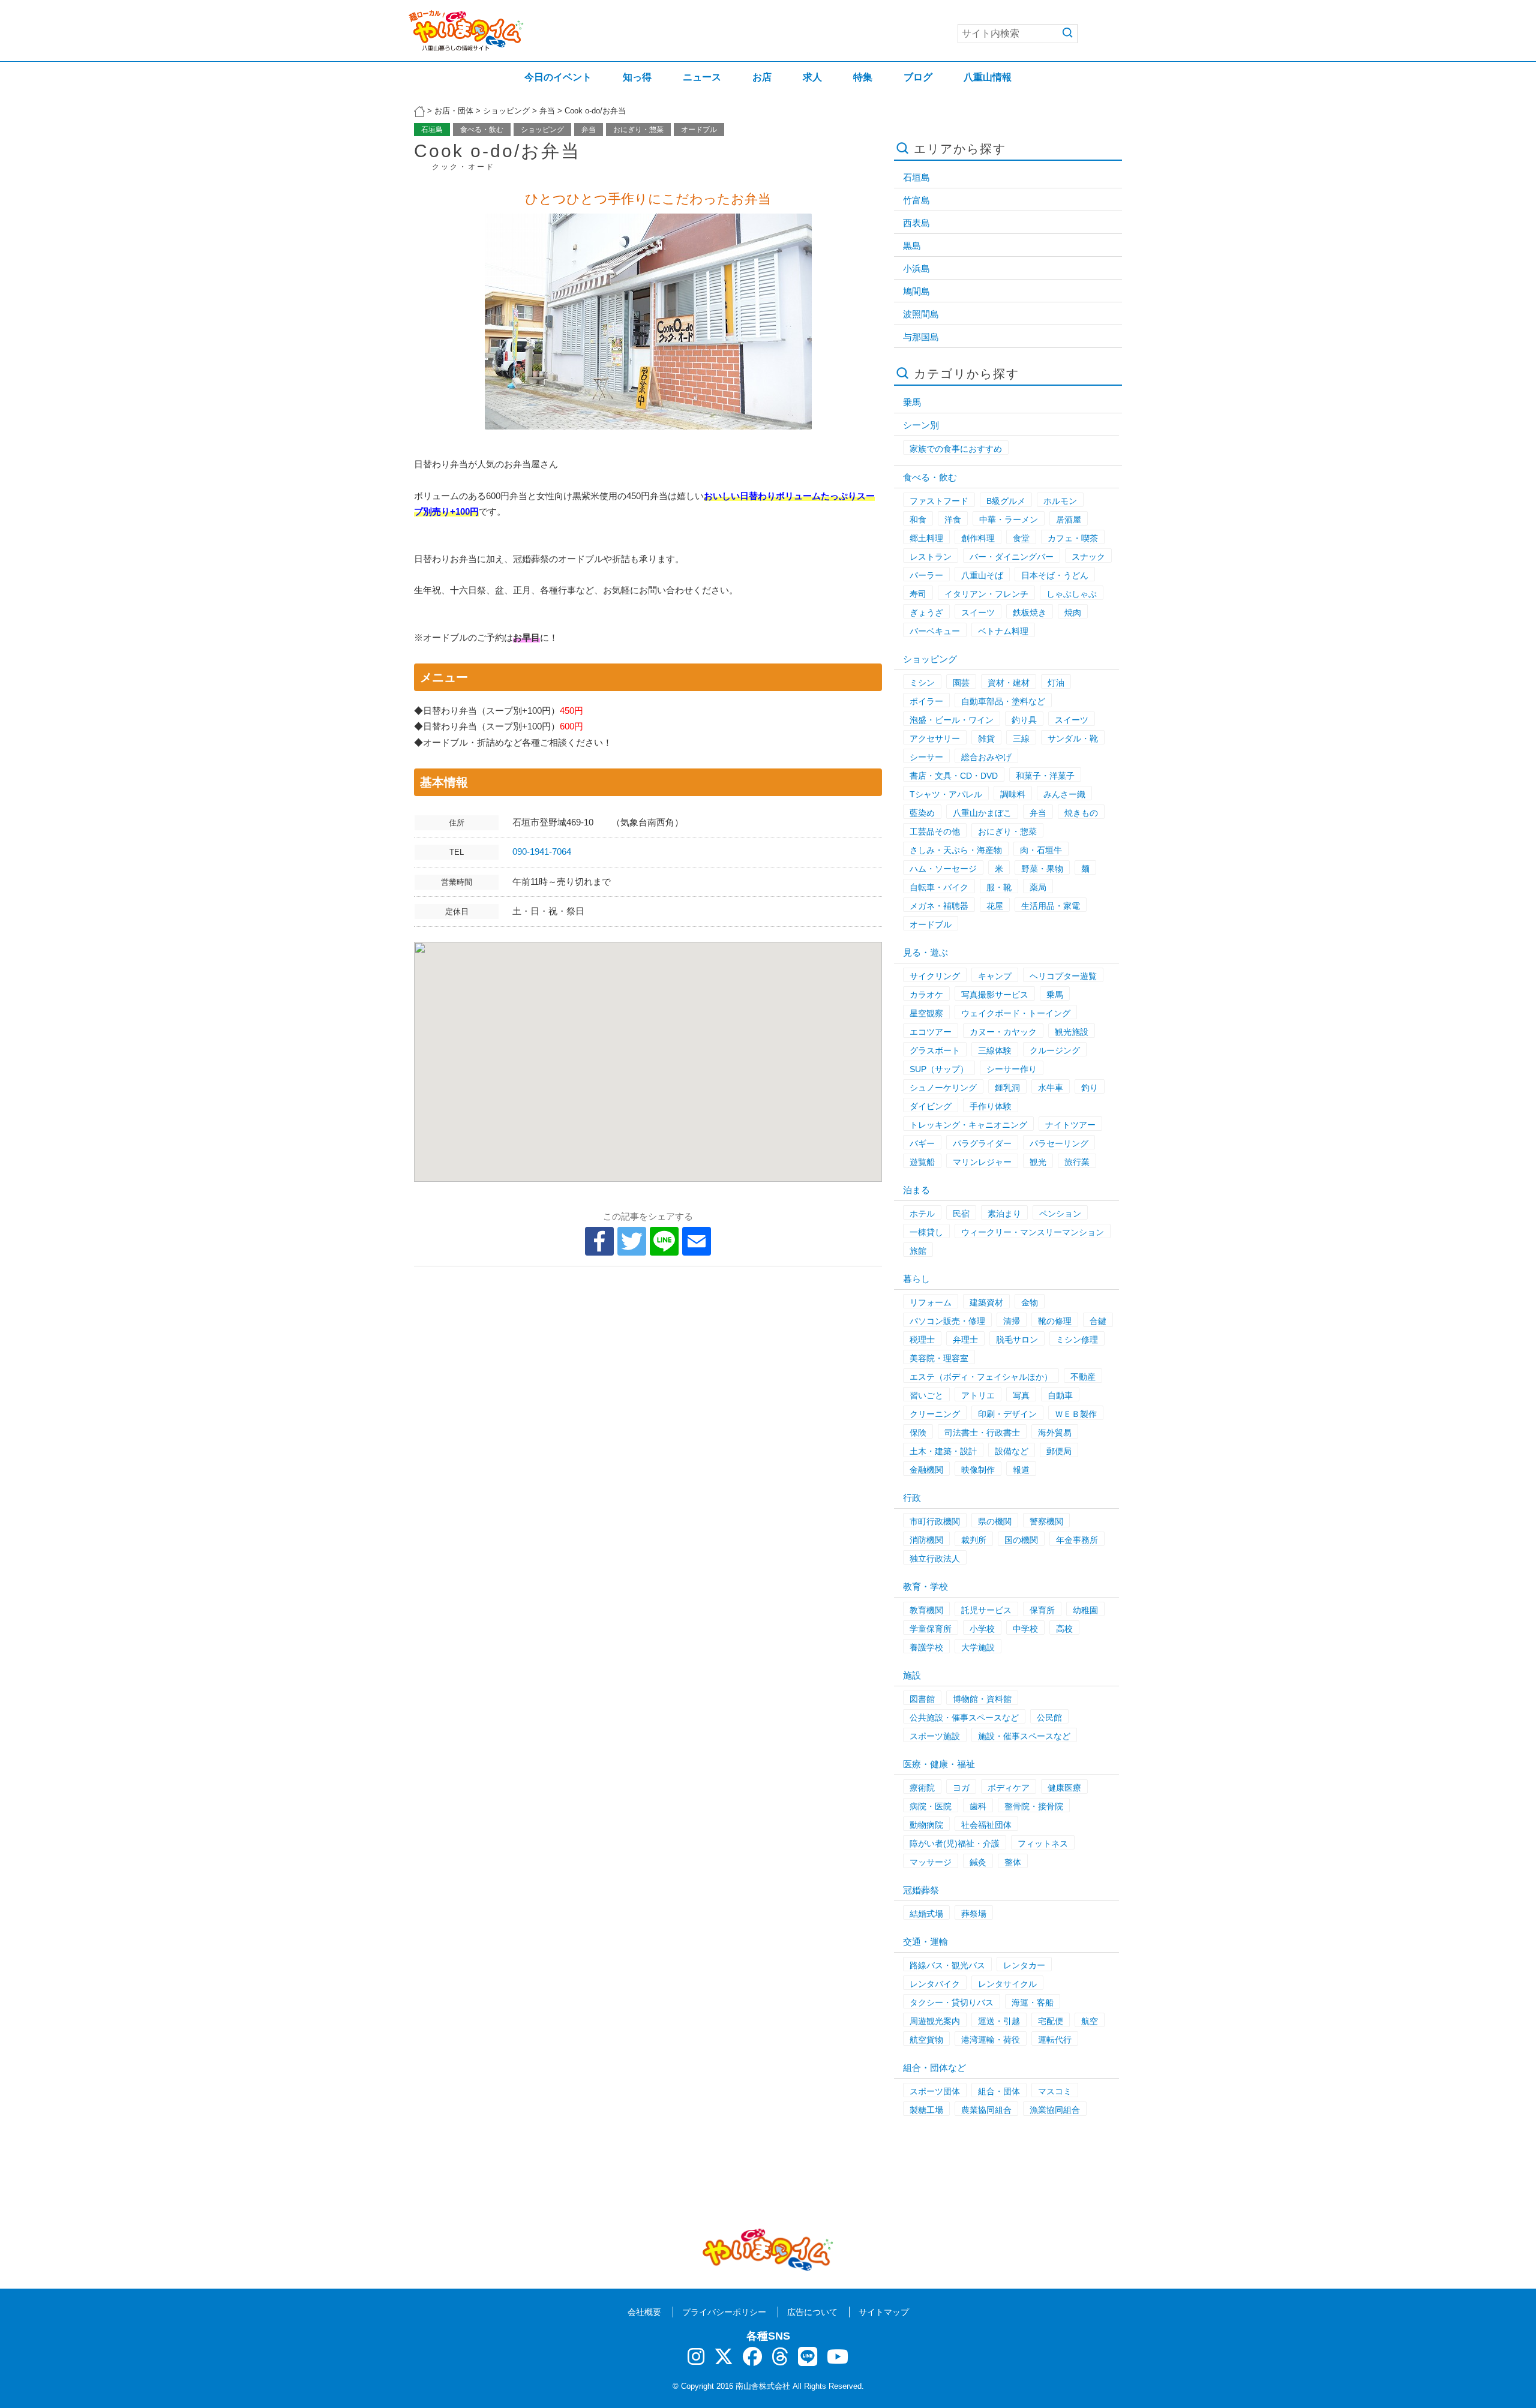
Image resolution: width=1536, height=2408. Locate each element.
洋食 (953, 520)
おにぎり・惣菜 (638, 130)
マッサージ (931, 1862)
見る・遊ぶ (925, 952)
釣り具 (1024, 720)
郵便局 (1059, 1451)
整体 (1013, 1862)
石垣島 (432, 130)
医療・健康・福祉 (939, 1764)
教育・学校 (925, 1586)
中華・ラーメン (1009, 520)
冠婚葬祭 (921, 1890)
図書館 (922, 1699)
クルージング (1055, 1050)
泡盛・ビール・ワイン (952, 720)
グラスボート (935, 1050)
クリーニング (935, 1414)
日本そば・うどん (1055, 575)
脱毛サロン (1017, 1340)
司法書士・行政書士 (982, 1433)
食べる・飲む (482, 130)
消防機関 (926, 1540)
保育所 (1042, 1610)
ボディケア (1009, 1788)
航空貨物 (926, 2040)
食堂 (1021, 538)
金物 (1030, 1302)
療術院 (922, 1788)
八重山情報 (988, 77)
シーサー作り (1012, 1069)
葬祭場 (974, 1914)
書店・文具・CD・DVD (954, 776)
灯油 (1056, 683)
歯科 (978, 1806)
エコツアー (931, 1032)
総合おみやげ (986, 757)
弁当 (589, 130)
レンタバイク (935, 1984)
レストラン (931, 557)
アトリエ (978, 1395)
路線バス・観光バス (947, 1965)
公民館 (1049, 1718)
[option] (648, 322)
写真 (1021, 1395)
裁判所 (974, 1540)
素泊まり (1004, 1214)
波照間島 (921, 314)
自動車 (1060, 1395)
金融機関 (926, 1470)
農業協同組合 (986, 2110)
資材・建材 (1009, 683)
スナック (1088, 557)
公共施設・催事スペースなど (964, 1718)
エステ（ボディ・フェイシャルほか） (981, 1377)
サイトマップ (884, 2312)
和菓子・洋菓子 (1045, 776)
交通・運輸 (925, 1942)
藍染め (922, 813)
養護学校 (926, 1647)
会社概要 (644, 2312)
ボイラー (926, 701)
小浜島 (916, 268)
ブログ (918, 77)
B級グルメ (1006, 501)
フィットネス (1043, 1843)
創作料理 (978, 538)
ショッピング (542, 130)
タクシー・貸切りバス (952, 2002)
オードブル (699, 130)
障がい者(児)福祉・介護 (955, 1843)
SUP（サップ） (939, 1069)
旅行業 (1077, 1162)
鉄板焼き (1030, 612)
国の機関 (1021, 1540)
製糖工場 (926, 2110)
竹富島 (916, 200)
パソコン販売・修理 (947, 1321)
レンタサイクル (1007, 1984)
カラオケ (926, 995)
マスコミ (1055, 2091)
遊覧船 (922, 1162)
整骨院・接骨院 (1034, 1806)
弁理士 (965, 1340)
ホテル (922, 1214)
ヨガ (961, 1788)
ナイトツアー (1070, 1125)
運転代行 (1055, 2040)
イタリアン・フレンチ (986, 594)
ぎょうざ (926, 612)
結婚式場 (926, 1914)
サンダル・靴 (1073, 738)
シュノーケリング (943, 1088)
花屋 (995, 906)
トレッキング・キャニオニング (968, 1125)
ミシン (922, 683)
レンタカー (1024, 1965)
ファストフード (939, 501)
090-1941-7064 (546, 852)
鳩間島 (916, 291)
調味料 (1013, 794)
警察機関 (1046, 1521)
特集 (863, 77)
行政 (912, 1498)
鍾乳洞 (1007, 1088)
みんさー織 (1064, 794)
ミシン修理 (1077, 1340)
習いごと (926, 1395)
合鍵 (1098, 1321)
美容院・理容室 (939, 1358)
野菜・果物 (1042, 869)
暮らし (916, 1279)
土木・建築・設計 (943, 1451)
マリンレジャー (982, 1162)
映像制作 (978, 1470)
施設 (912, 1675)
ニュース (702, 77)
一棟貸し (926, 1232)
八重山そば (982, 575)
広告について (812, 2312)
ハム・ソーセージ (943, 869)
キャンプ (995, 976)
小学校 (982, 1629)
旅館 (918, 1251)
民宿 (961, 1214)
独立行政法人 (935, 1559)
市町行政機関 (935, 1521)
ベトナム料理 (1003, 631)
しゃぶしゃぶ (1072, 594)
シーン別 (921, 425)
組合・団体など (934, 2068)
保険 (918, 1433)
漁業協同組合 (1055, 2110)
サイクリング (935, 976)
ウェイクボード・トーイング (1016, 1013)
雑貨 (986, 738)
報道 (1021, 1470)
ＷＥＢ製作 (1076, 1414)
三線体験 (995, 1050)
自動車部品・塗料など (1003, 701)
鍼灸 (978, 1862)
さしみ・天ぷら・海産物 (956, 850)
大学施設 (978, 1647)
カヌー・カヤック (1003, 1032)
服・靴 (999, 887)
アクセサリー (935, 738)
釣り (1090, 1088)
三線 (1021, 738)
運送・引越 (999, 2021)
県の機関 (995, 1521)
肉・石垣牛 (1041, 850)
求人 (812, 77)
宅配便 (1051, 2021)
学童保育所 (931, 1629)
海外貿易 (1055, 1433)
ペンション (1060, 1214)
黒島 (912, 246)
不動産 (1083, 1377)
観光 (1038, 1162)
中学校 (1025, 1629)
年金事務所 (1077, 1540)
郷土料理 (926, 538)
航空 (1090, 2021)
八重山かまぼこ (982, 813)
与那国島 (921, 337)
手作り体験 (991, 1106)
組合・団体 (999, 2091)
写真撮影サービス (995, 995)
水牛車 (1051, 1088)
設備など (1012, 1451)
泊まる (916, 1190)
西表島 (916, 223)
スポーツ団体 (935, 2091)
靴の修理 (1055, 1321)
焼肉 (1073, 612)
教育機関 (926, 1610)
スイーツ (978, 612)
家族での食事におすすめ (956, 449)
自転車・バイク (939, 887)
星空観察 (926, 1013)
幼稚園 (1085, 1610)
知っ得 (637, 77)
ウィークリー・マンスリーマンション (1033, 1232)
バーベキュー (935, 631)
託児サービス (986, 1610)
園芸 (961, 683)
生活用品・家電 (1051, 906)
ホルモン (1060, 501)
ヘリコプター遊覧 (1063, 976)
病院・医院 (931, 1806)
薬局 (1038, 887)
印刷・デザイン (1007, 1414)
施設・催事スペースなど (1024, 1736)
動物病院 (926, 1825)
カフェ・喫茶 (1073, 538)
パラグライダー (982, 1143)
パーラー (926, 575)
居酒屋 (1069, 520)
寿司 (918, 594)
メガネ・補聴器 (939, 906)
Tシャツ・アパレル (946, 794)
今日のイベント (558, 77)
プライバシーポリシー (724, 2312)
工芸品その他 (935, 831)
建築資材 (986, 1302)
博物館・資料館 (982, 1699)
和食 (918, 520)
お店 (762, 77)
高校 (1064, 1629)
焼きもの (1081, 813)
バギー (922, 1143)
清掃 (1012, 1321)
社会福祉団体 (986, 1825)
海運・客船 (1033, 2002)
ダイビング (931, 1106)
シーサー (926, 757)
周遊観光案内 (935, 2021)
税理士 (922, 1340)
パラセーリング (1059, 1143)
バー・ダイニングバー (1012, 557)
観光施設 (1072, 1032)
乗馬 (912, 402)
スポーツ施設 (935, 1736)
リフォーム (931, 1302)
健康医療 (1064, 1788)
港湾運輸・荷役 (991, 2040)
